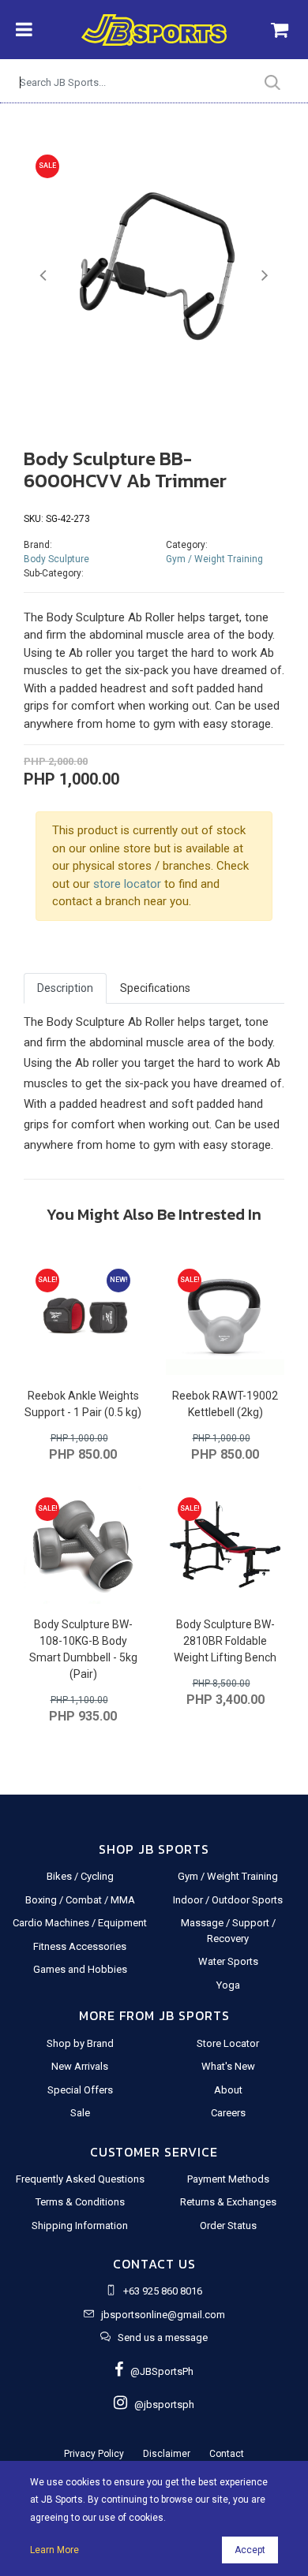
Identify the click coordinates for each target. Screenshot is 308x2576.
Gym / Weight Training (214, 559)
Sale (80, 2113)
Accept (250, 2550)
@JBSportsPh (158, 2371)
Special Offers (80, 2090)
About (228, 2090)
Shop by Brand (80, 2043)
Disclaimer (167, 2454)
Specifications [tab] (155, 988)
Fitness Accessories (80, 1946)
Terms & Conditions (80, 2202)
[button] (43, 276)
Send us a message (163, 2337)
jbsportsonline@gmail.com (163, 2315)
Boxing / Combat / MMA (80, 1900)
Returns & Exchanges (228, 2202)
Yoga (228, 1985)
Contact (227, 2454)
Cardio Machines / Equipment (80, 1923)
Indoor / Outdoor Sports (228, 1900)
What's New (228, 2066)
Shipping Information (80, 2226)
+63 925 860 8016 (163, 2291)
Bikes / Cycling (80, 1876)
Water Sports (228, 1961)
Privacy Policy (94, 2454)
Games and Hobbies (80, 1969)
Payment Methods (228, 2179)
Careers (228, 2113)
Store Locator (228, 2043)
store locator (127, 884)
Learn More (54, 2550)
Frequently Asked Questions (80, 2179)
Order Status (228, 2226)
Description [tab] (65, 988)
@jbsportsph (161, 2405)
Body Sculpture (56, 559)
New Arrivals (80, 2066)
